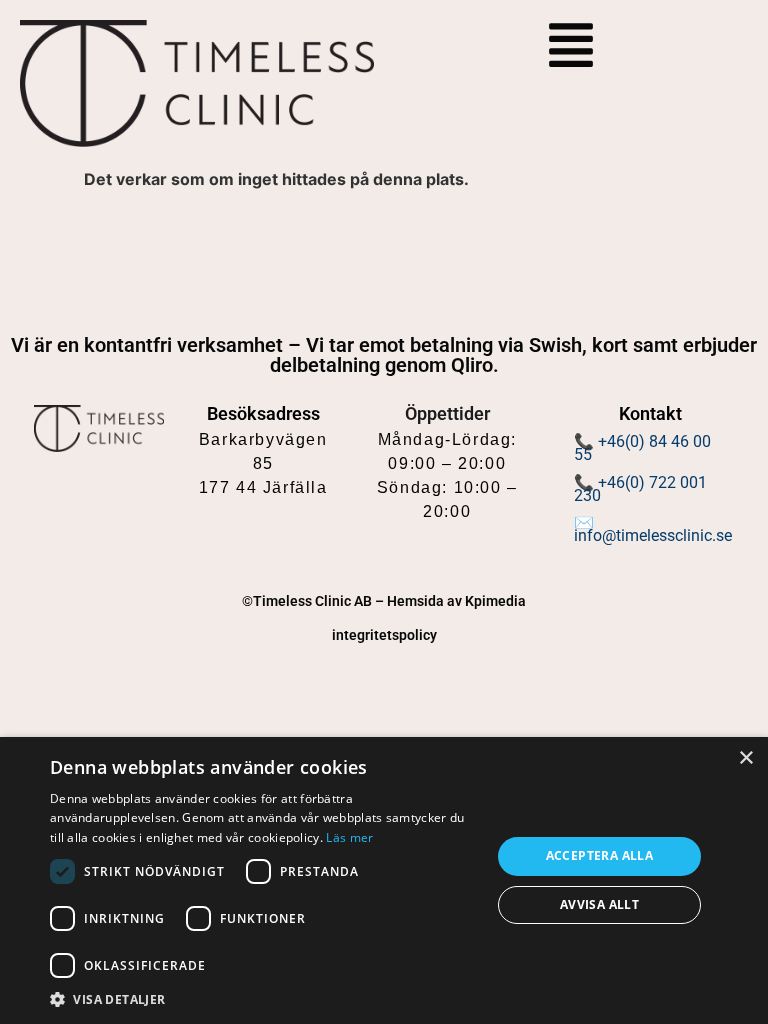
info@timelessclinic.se (653, 535)
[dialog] (384, 880)
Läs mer (349, 837)
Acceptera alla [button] (600, 855)
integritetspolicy (384, 635)
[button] (264, 999)
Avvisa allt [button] (599, 904)
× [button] (745, 758)
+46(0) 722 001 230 (640, 489)
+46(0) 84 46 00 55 (642, 448)
